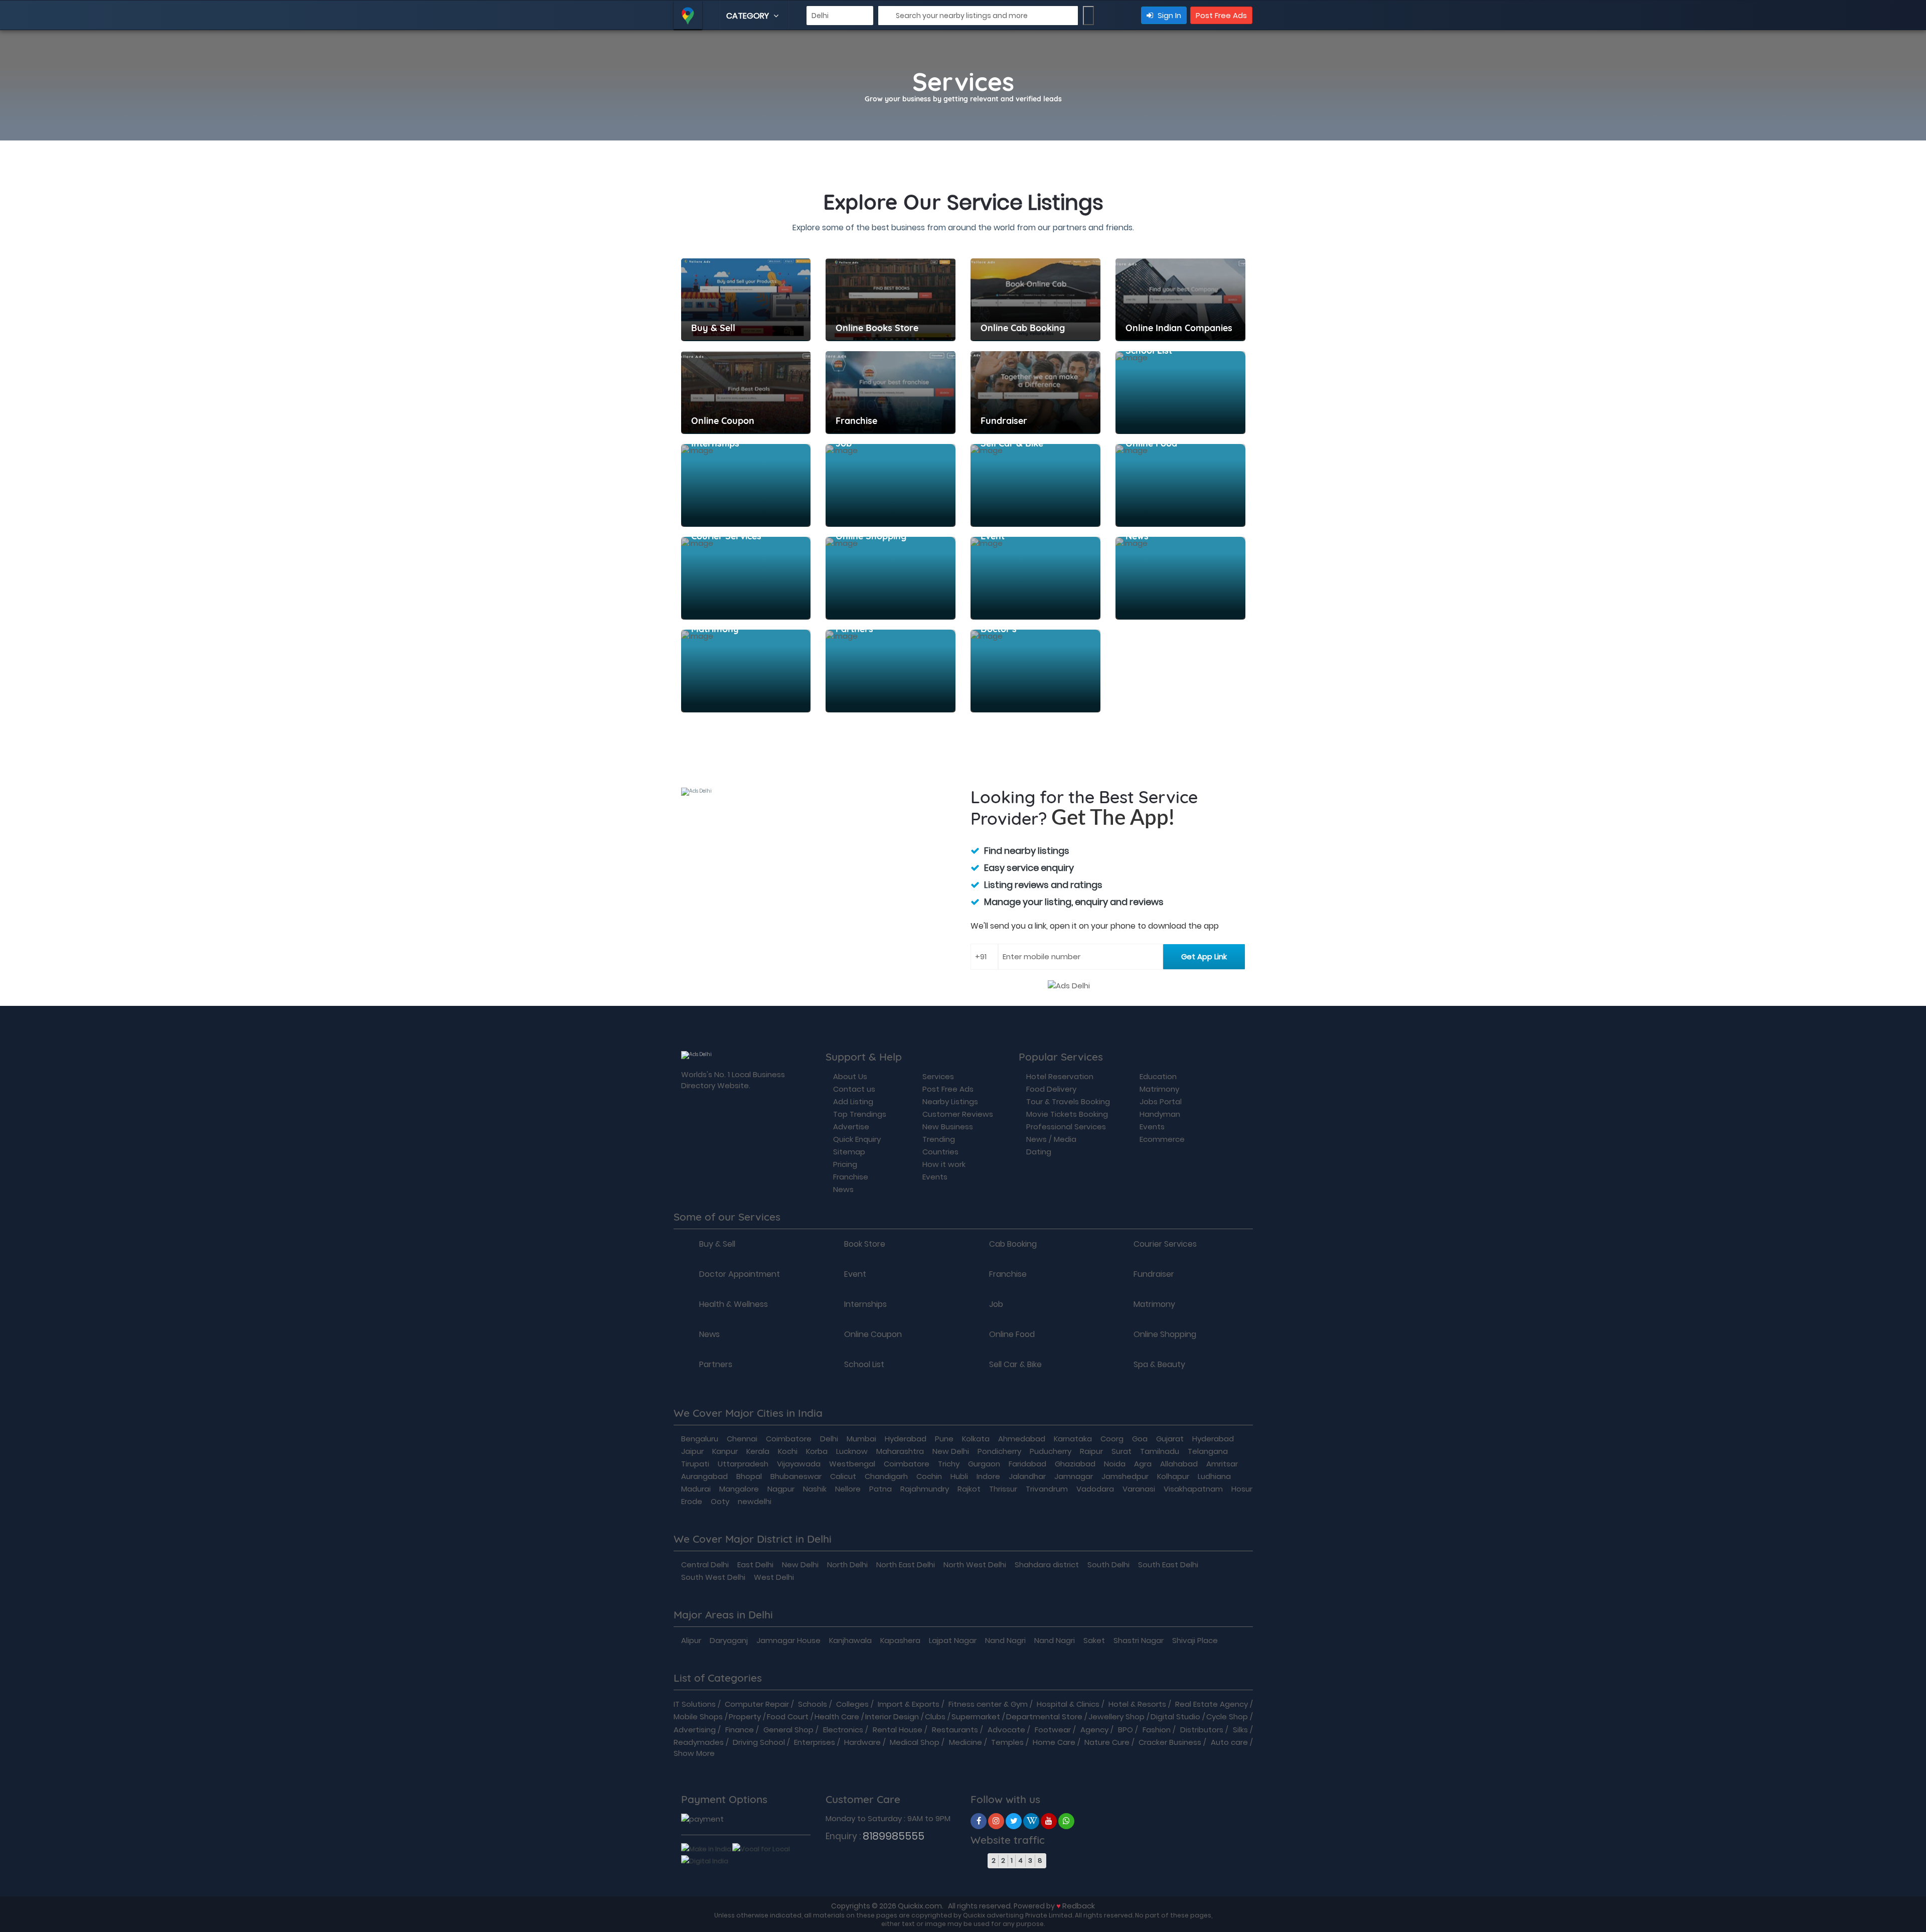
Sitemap (849, 1152)
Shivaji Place (1195, 1640)
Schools (813, 1704)
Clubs (935, 1717)
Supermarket (976, 1717)
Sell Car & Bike (1015, 1365)
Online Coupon (873, 1334)
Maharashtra (900, 1451)
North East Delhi (906, 1565)
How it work (944, 1164)
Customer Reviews (958, 1114)
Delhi (829, 1439)
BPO (1126, 1730)
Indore (988, 1476)
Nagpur (781, 1489)
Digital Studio (1175, 1717)
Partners (716, 1365)
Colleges (852, 1704)
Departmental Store (1044, 1717)
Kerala (758, 1451)
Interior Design (892, 1717)
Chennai (742, 1439)
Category (749, 16)
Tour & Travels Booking (1068, 1101)
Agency (1094, 1730)
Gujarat (1170, 1439)
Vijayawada (799, 1464)
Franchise (851, 1177)
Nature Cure (1107, 1742)
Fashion (1157, 1730)
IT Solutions (695, 1704)
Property (745, 1717)
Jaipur (692, 1451)
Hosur (1242, 1489)
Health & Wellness (734, 1304)
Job (996, 1304)
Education (1158, 1076)
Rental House (898, 1730)
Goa (1140, 1439)
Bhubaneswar (796, 1476)
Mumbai (861, 1439)
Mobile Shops (698, 1717)
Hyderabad (906, 1439)
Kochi (788, 1451)
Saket (1094, 1640)
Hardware (862, 1742)
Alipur (691, 1640)
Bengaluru (700, 1439)
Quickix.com (920, 1906)
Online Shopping (1165, 1334)
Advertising (695, 1730)
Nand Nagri (1005, 1640)
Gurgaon (984, 1464)
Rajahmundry (925, 1489)
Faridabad (1027, 1464)
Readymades (699, 1742)
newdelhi (755, 1501)
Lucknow (852, 1451)
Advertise (851, 1127)
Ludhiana (1214, 1476)
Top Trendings (860, 1114)
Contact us (854, 1089)
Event (855, 1274)
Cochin (929, 1476)
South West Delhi (713, 1577)
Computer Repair (757, 1704)
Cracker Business (1170, 1742)
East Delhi (755, 1565)
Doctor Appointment (740, 1274)
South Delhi (1108, 1565)
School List (864, 1365)
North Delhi (847, 1565)
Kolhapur (1173, 1476)
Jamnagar (1074, 1476)
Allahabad (1179, 1464)
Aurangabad (704, 1476)
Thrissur (1003, 1489)
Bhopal (749, 1476)
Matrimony (1159, 1089)
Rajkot (969, 1489)
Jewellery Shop (1116, 1717)
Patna (880, 1489)
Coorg (1112, 1439)
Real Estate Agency (1212, 1704)
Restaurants (955, 1730)
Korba (817, 1451)
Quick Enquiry (857, 1139)
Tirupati (695, 1464)
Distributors (1202, 1730)
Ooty (720, 1501)
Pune (944, 1439)
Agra (1143, 1464)
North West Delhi (975, 1565)
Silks (1240, 1730)
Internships (865, 1304)
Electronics (843, 1730)
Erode (692, 1501)
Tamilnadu (1160, 1451)
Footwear (1053, 1730)
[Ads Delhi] (979, 1821)
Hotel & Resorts (1137, 1704)
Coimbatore (789, 1439)
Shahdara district (1047, 1565)
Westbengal (852, 1464)
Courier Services (1165, 1244)
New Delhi (951, 1451)
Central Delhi (705, 1565)
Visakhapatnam (1193, 1489)
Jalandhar (1027, 1476)
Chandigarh (886, 1476)
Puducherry (1051, 1451)
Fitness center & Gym (988, 1704)
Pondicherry (999, 1451)
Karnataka (1073, 1439)
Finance (740, 1730)
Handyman (1160, 1114)
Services (938, 1076)
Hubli (959, 1476)
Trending (939, 1139)
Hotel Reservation (1060, 1076)
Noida (1115, 1464)
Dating (1039, 1152)
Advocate (1006, 1730)
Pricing (845, 1164)
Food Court (788, 1717)
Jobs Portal (1161, 1101)
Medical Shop (915, 1742)
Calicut (843, 1476)
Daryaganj (729, 1640)
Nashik (815, 1489)
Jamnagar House (788, 1640)
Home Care (1054, 1742)
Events (935, 1177)
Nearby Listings (950, 1101)
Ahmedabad (1022, 1439)
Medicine (966, 1742)
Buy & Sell (717, 1244)
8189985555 (894, 1836)
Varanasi (1139, 1489)
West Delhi (774, 1577)
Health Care (837, 1717)
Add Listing (853, 1101)
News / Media (1051, 1139)
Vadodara (1095, 1489)
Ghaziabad (1075, 1464)
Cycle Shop (1227, 1717)
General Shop (788, 1730)
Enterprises (815, 1742)
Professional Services (1066, 1127)
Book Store (865, 1244)
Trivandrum (1047, 1489)
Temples (1007, 1742)
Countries (940, 1152)
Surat (1121, 1451)
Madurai (696, 1489)
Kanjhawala (850, 1640)
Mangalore (739, 1489)
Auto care (1229, 1742)
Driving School (759, 1742)
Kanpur (725, 1451)
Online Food (1012, 1334)
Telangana (1208, 1451)
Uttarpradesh (743, 1464)
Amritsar (1222, 1464)
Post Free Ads (1221, 15)
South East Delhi (1168, 1565)
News (843, 1189)
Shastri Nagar (1139, 1640)
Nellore (848, 1489)
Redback (1079, 1906)
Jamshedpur (1125, 1476)
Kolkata (976, 1439)
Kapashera (900, 1640)
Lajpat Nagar (953, 1640)
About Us (850, 1076)
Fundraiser (1154, 1274)
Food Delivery (1051, 1089)
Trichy (949, 1464)
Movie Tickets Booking (1067, 1114)
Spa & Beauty (1159, 1365)
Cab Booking (1013, 1244)
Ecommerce (1162, 1139)
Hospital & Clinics (1068, 1704)
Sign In (1168, 15)
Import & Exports (909, 1704)
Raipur (1091, 1451)
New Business (948, 1127)
